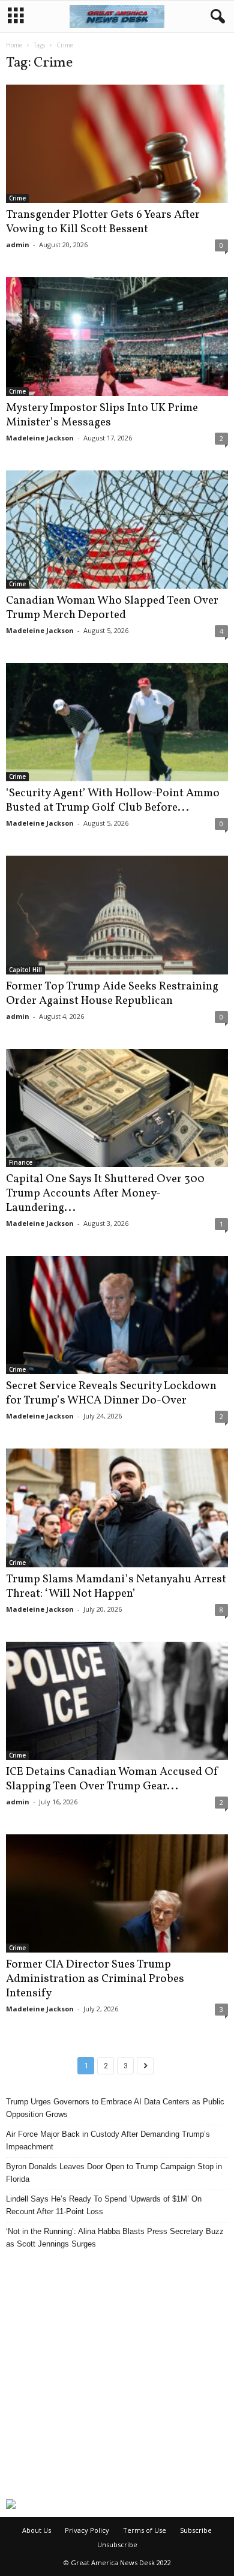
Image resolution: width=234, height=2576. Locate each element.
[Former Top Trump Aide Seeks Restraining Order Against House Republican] (117, 915)
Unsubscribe (117, 2544)
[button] (215, 17)
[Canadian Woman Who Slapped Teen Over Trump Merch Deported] (117, 530)
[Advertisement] (117, 2374)
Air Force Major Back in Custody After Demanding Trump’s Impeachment (108, 2140)
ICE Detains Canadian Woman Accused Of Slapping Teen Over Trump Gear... (112, 1779)
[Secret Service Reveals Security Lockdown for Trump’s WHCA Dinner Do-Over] (117, 1315)
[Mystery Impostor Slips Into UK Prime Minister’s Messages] (117, 336)
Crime (17, 198)
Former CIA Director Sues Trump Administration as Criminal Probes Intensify (95, 1979)
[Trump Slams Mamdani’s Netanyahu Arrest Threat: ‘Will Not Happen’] (117, 1508)
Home (14, 45)
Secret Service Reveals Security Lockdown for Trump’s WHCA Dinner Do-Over (111, 1393)
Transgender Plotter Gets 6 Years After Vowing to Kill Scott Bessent (103, 222)
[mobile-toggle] (16, 17)
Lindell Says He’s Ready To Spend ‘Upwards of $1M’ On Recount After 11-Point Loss (104, 2205)
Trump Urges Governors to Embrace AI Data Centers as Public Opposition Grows (115, 2108)
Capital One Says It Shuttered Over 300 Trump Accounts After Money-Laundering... (105, 1193)
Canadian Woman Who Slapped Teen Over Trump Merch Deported (112, 608)
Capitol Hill (25, 970)
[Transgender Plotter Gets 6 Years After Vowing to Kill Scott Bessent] (117, 144)
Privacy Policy (87, 2530)
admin (18, 245)
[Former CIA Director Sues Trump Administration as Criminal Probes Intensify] (117, 1893)
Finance (21, 1162)
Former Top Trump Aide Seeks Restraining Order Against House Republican (112, 994)
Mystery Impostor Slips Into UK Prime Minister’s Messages (102, 415)
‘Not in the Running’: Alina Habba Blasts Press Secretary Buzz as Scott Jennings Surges (115, 2238)
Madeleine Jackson (40, 438)
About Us (37, 2530)
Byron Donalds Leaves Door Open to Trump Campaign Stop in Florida (114, 2173)
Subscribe (196, 2530)
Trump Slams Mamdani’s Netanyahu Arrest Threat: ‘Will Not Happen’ (116, 1587)
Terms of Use (145, 2530)
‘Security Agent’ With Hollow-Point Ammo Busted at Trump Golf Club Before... (113, 800)
